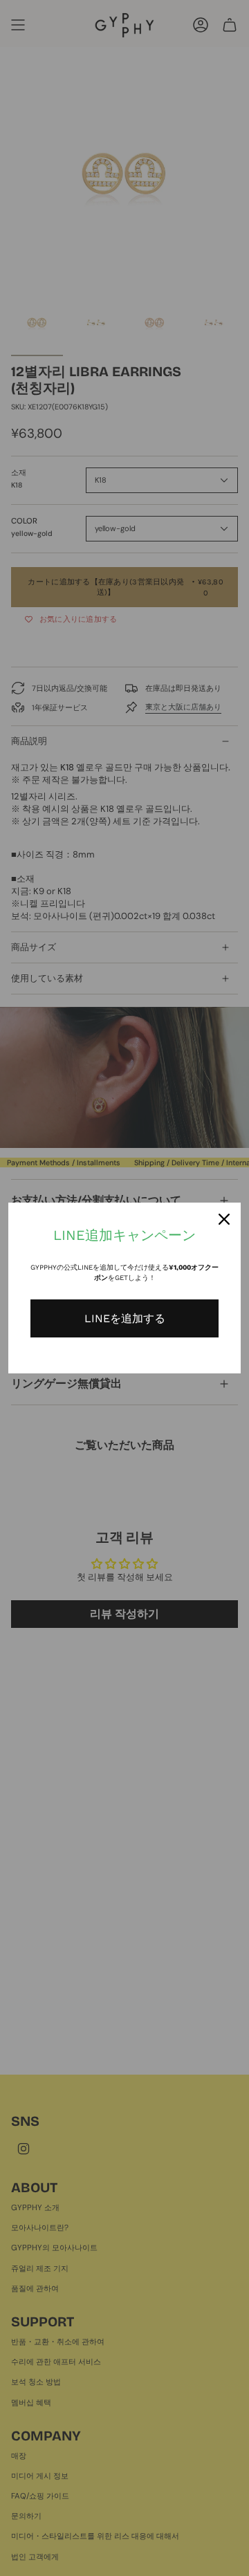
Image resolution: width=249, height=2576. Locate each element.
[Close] (224, 1219)
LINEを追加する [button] (125, 1318)
